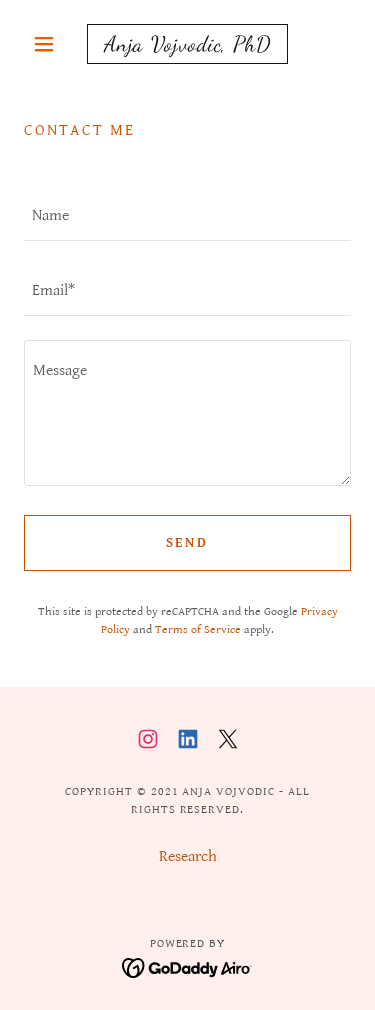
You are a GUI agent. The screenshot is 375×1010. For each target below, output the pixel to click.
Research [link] (188, 856)
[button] (48, 44)
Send (188, 543)
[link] (187, 44)
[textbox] (187, 215)
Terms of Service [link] (198, 629)
